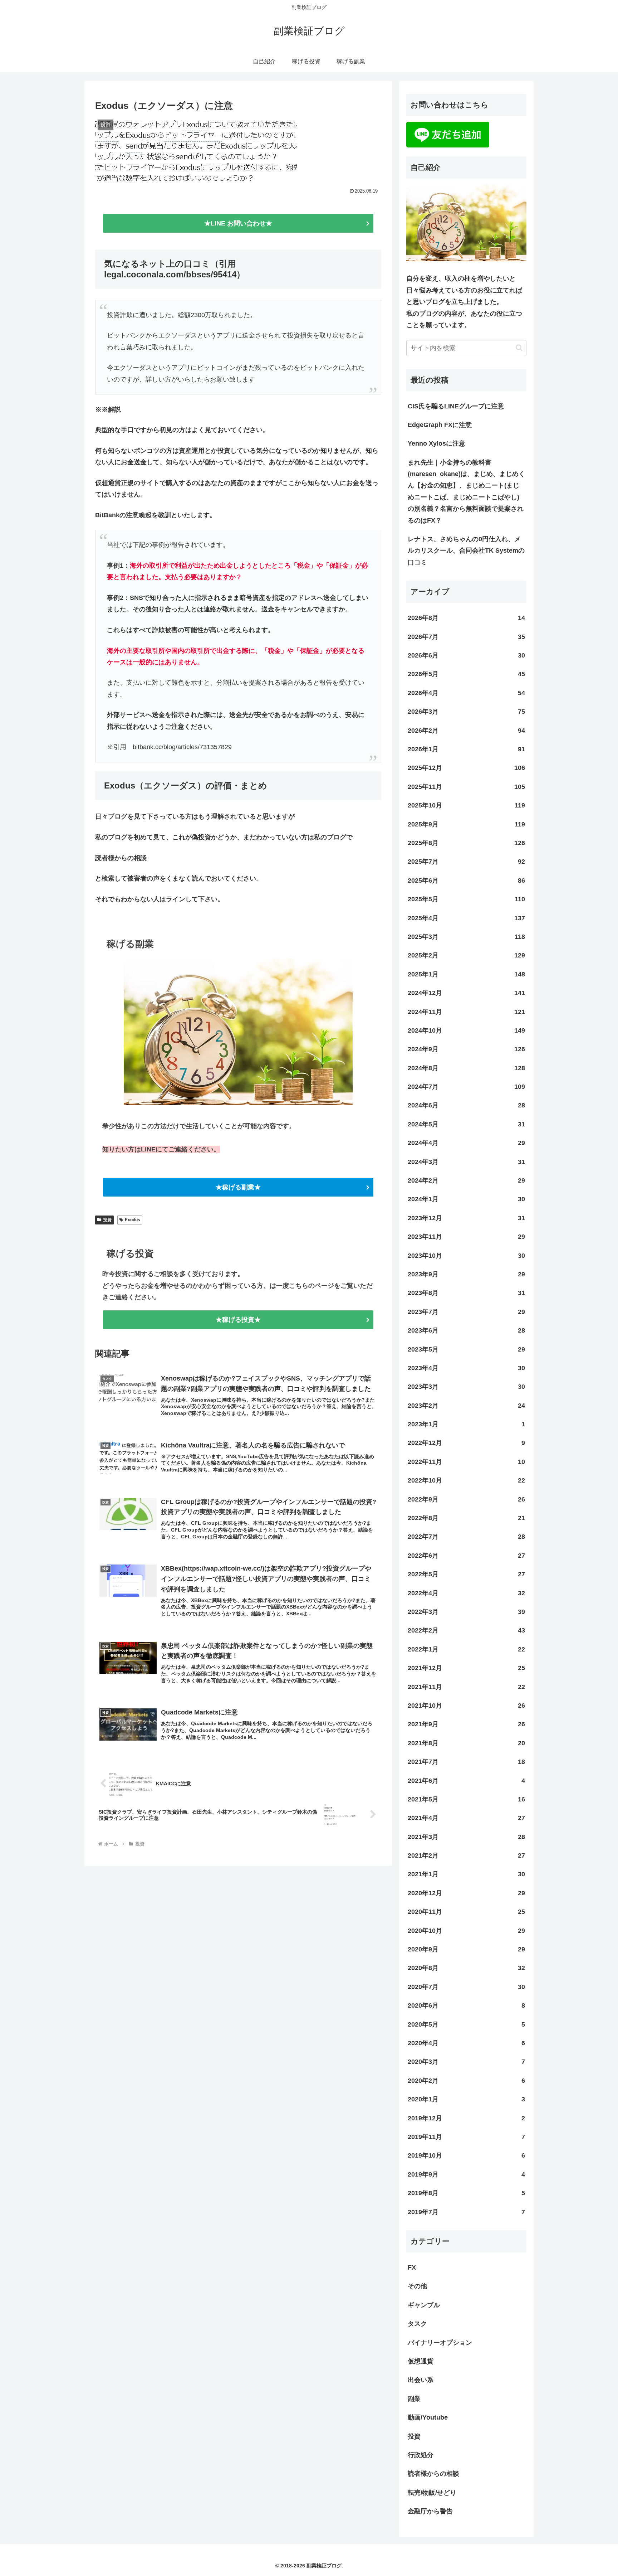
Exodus (133, 1220)
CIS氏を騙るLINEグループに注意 (456, 406)
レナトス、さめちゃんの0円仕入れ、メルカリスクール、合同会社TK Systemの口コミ (466, 551)
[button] (519, 348)
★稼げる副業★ (238, 1187)
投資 (107, 1220)
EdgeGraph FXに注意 (440, 425)
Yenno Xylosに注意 (436, 443)
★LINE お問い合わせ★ (238, 223)
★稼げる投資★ (238, 1320)
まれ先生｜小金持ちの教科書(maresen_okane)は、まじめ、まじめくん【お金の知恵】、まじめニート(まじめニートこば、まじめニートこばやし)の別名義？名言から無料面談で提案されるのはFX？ (466, 491)
